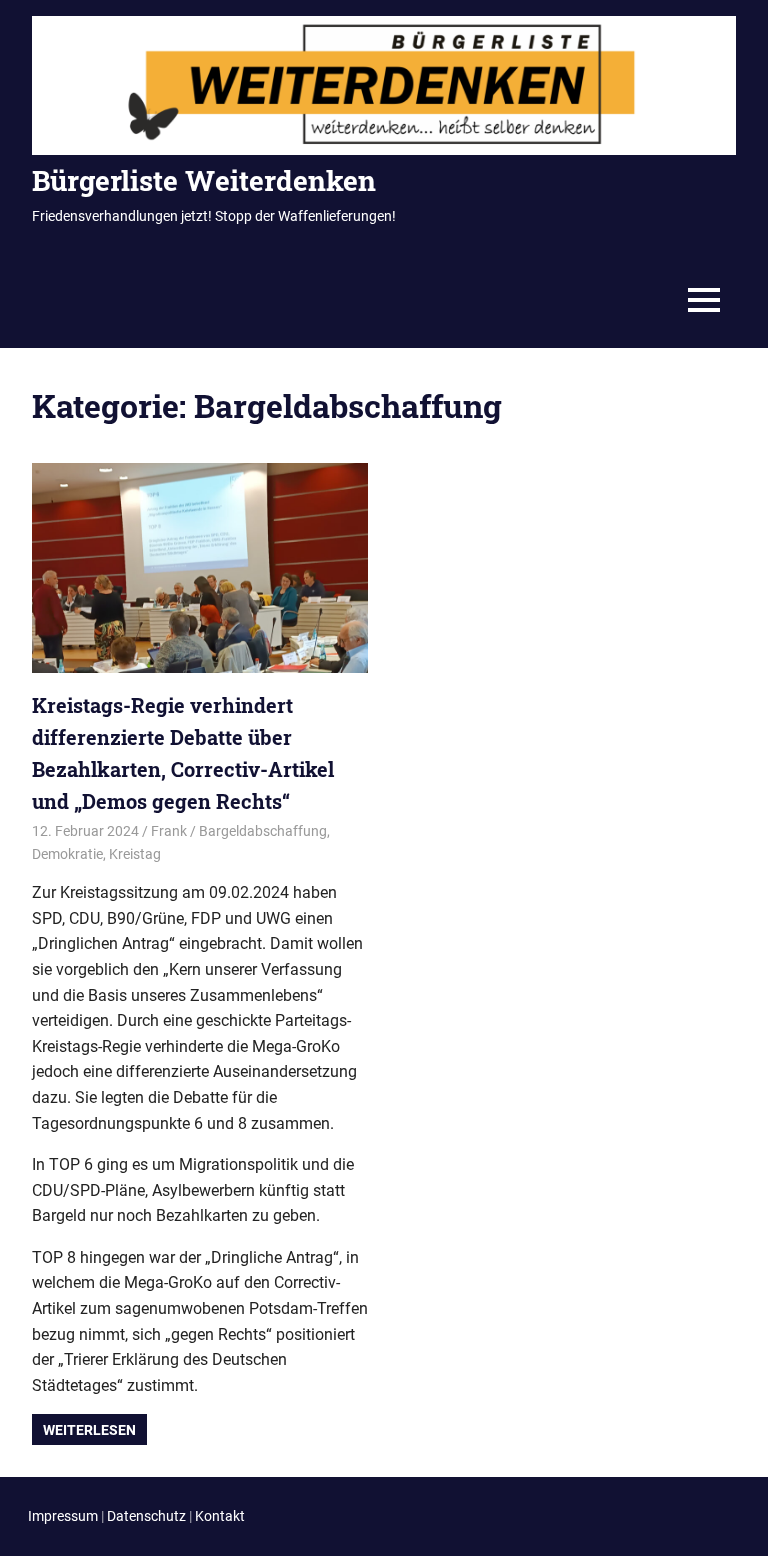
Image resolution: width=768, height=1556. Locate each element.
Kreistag (135, 854)
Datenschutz (146, 1516)
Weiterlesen (89, 1430)
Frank (169, 831)
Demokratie (67, 854)
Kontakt (220, 1516)
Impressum (63, 1516)
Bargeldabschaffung (263, 831)
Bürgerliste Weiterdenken (204, 180)
